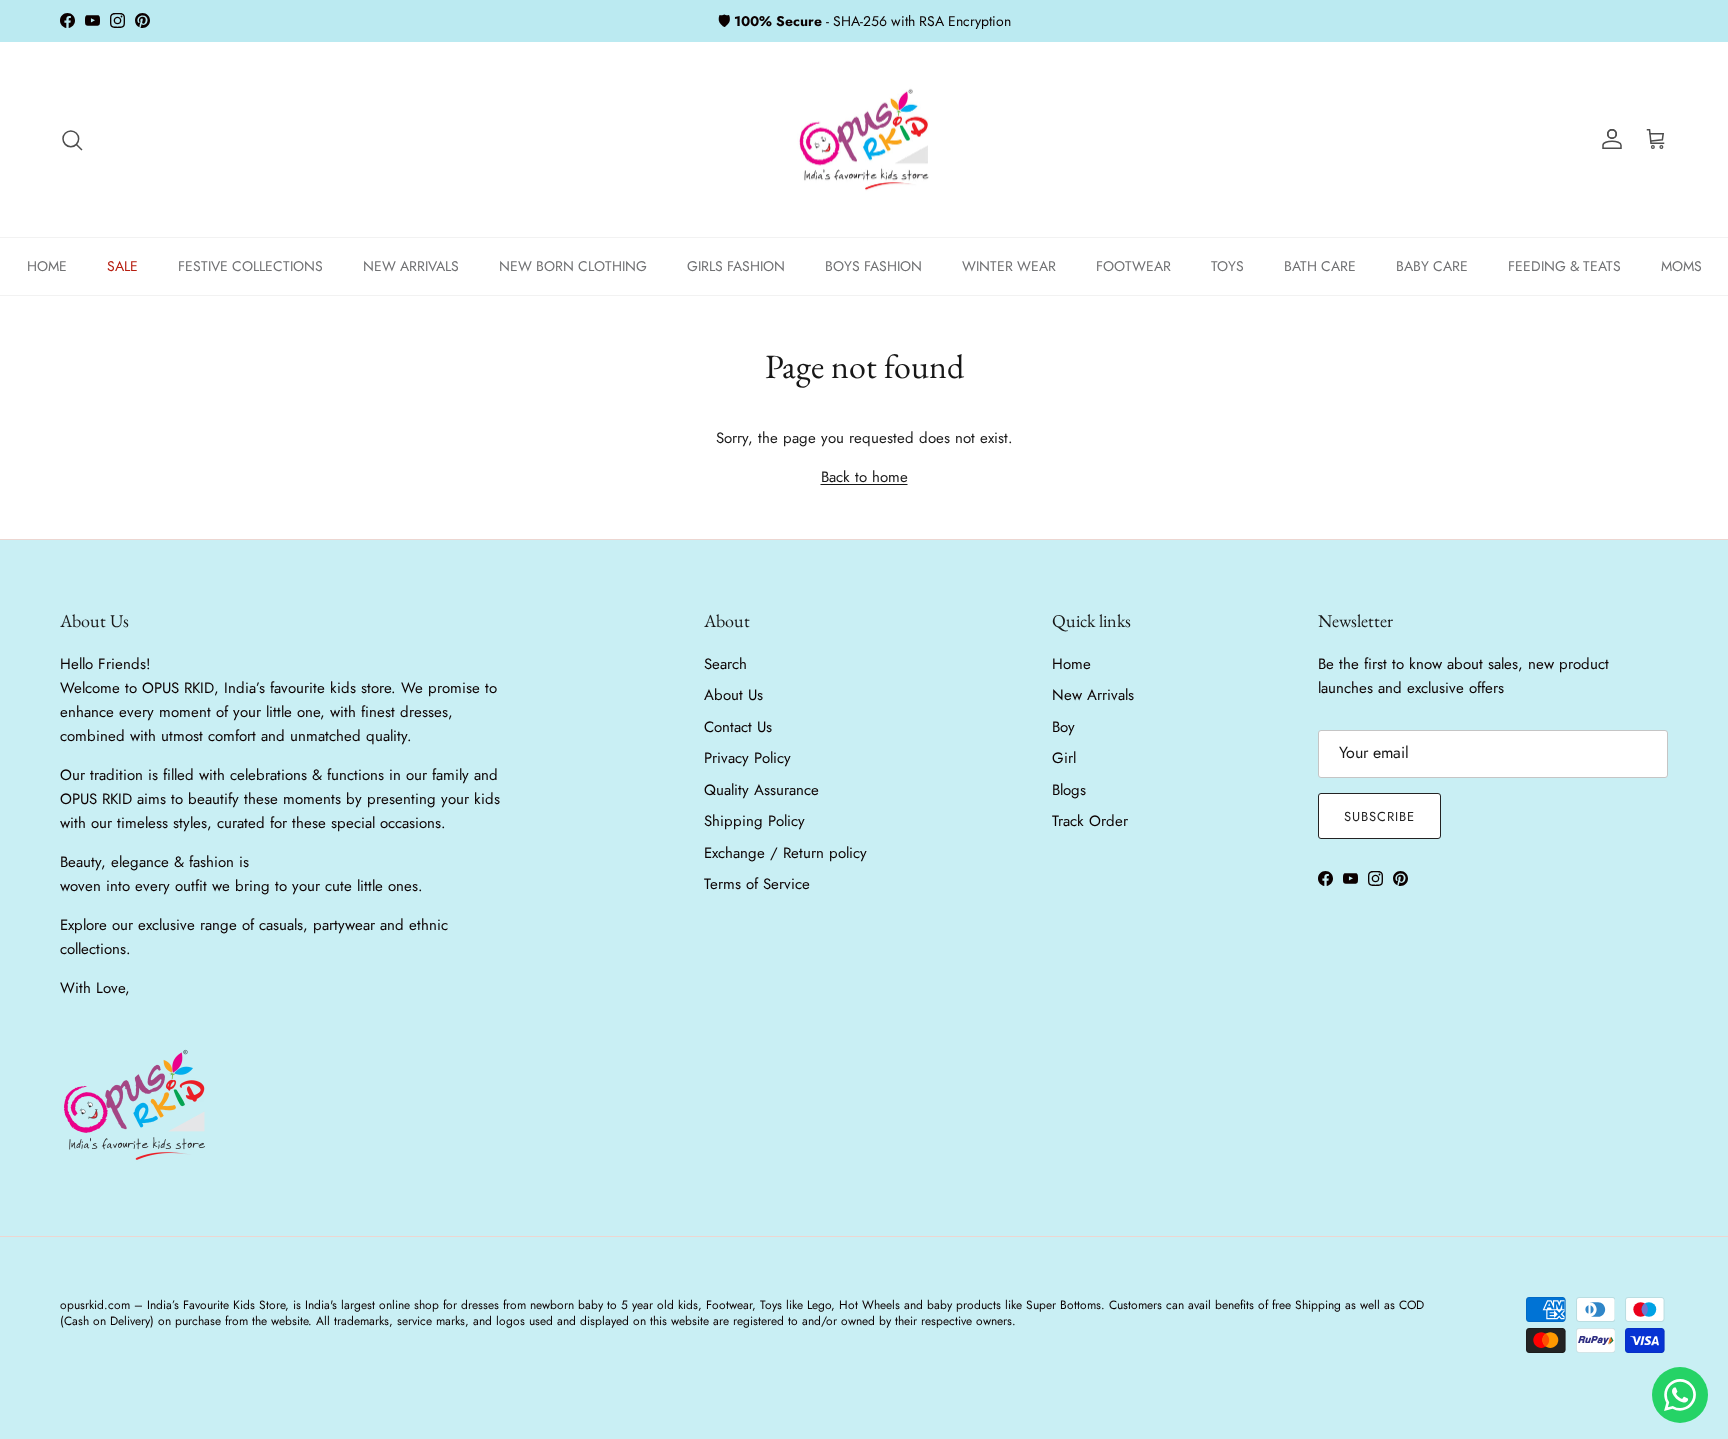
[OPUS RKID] (864, 140)
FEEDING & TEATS (1564, 266)
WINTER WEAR (1009, 266)
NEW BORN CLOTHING (573, 266)
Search (725, 664)
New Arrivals (1093, 695)
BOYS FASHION (873, 266)
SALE (122, 266)
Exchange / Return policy (785, 853)
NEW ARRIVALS (411, 266)
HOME (47, 266)
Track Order (1090, 821)
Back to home (864, 477)
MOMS (1681, 266)
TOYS (1227, 266)
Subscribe (1379, 816)
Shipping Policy (754, 821)
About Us (733, 695)
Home (1071, 664)
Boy (1063, 727)
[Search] (72, 140)
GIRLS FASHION (736, 266)
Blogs (1069, 790)
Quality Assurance (761, 790)
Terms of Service (757, 884)
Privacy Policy (747, 758)
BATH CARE (1320, 266)
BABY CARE (1432, 266)
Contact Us (738, 727)
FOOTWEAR (1133, 266)
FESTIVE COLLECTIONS (250, 266)
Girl (1064, 758)
